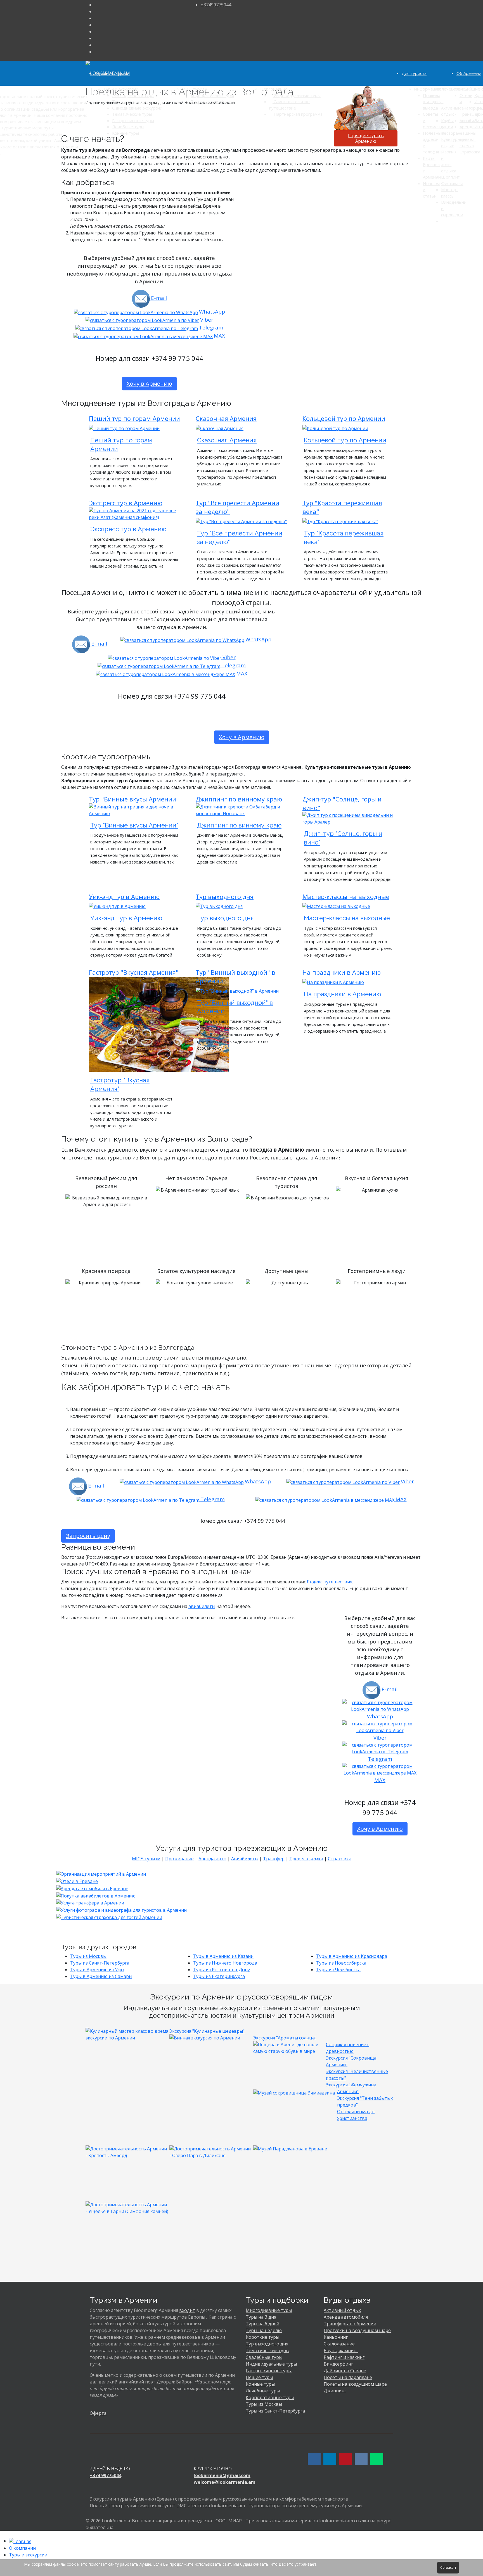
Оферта (98, 2413)
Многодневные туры (269, 2310)
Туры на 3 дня (261, 2317)
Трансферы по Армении (350, 2324)
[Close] (2, 2534)
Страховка (340, 1859)
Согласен (448, 2567)
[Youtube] (96, 25)
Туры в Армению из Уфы (97, 1970)
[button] (37, 2548)
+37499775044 (216, 5)
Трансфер (274, 1859)
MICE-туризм (146, 1859)
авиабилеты (202, 1606)
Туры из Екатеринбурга (219, 1976)
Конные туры (260, 2384)
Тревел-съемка (306, 1859)
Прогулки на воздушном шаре (357, 2330)
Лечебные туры (263, 2391)
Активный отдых (342, 2310)
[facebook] (96, 5)
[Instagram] (96, 11)
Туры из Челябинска (338, 1970)
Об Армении (469, 73)
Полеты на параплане (348, 2377)
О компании (22, 2548)
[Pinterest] (96, 18)
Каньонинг (336, 2337)
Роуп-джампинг (341, 2350)
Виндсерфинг (338, 2364)
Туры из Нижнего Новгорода (225, 1963)
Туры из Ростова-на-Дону (222, 1970)
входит (187, 2310)
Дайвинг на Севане (345, 2371)
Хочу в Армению (149, 384)
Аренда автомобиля (346, 2317)
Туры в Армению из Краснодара (352, 1956)
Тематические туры (267, 2350)
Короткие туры (262, 2337)
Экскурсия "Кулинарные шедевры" (207, 2031)
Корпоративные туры (270, 2397)
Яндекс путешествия (330, 1582)
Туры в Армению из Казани (223, 1956)
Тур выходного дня (267, 2344)
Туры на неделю (264, 2330)
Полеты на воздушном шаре (355, 2384)
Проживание (179, 1859)
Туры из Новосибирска (341, 1963)
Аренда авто (212, 1859)
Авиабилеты (245, 1859)
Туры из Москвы (88, 1956)
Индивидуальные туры (271, 2364)
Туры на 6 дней (262, 2324)
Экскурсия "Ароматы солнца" (285, 2038)
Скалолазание (339, 2344)
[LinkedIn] (96, 32)
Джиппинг (335, 2391)
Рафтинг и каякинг (344, 2357)
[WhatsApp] (96, 45)
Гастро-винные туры (269, 2371)
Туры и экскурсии (112, 73)
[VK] (96, 38)
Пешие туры (259, 2377)
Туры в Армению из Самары (101, 1976)
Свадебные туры (264, 2357)
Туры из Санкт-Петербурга (100, 1963)
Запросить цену (88, 1536)
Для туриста (414, 73)
